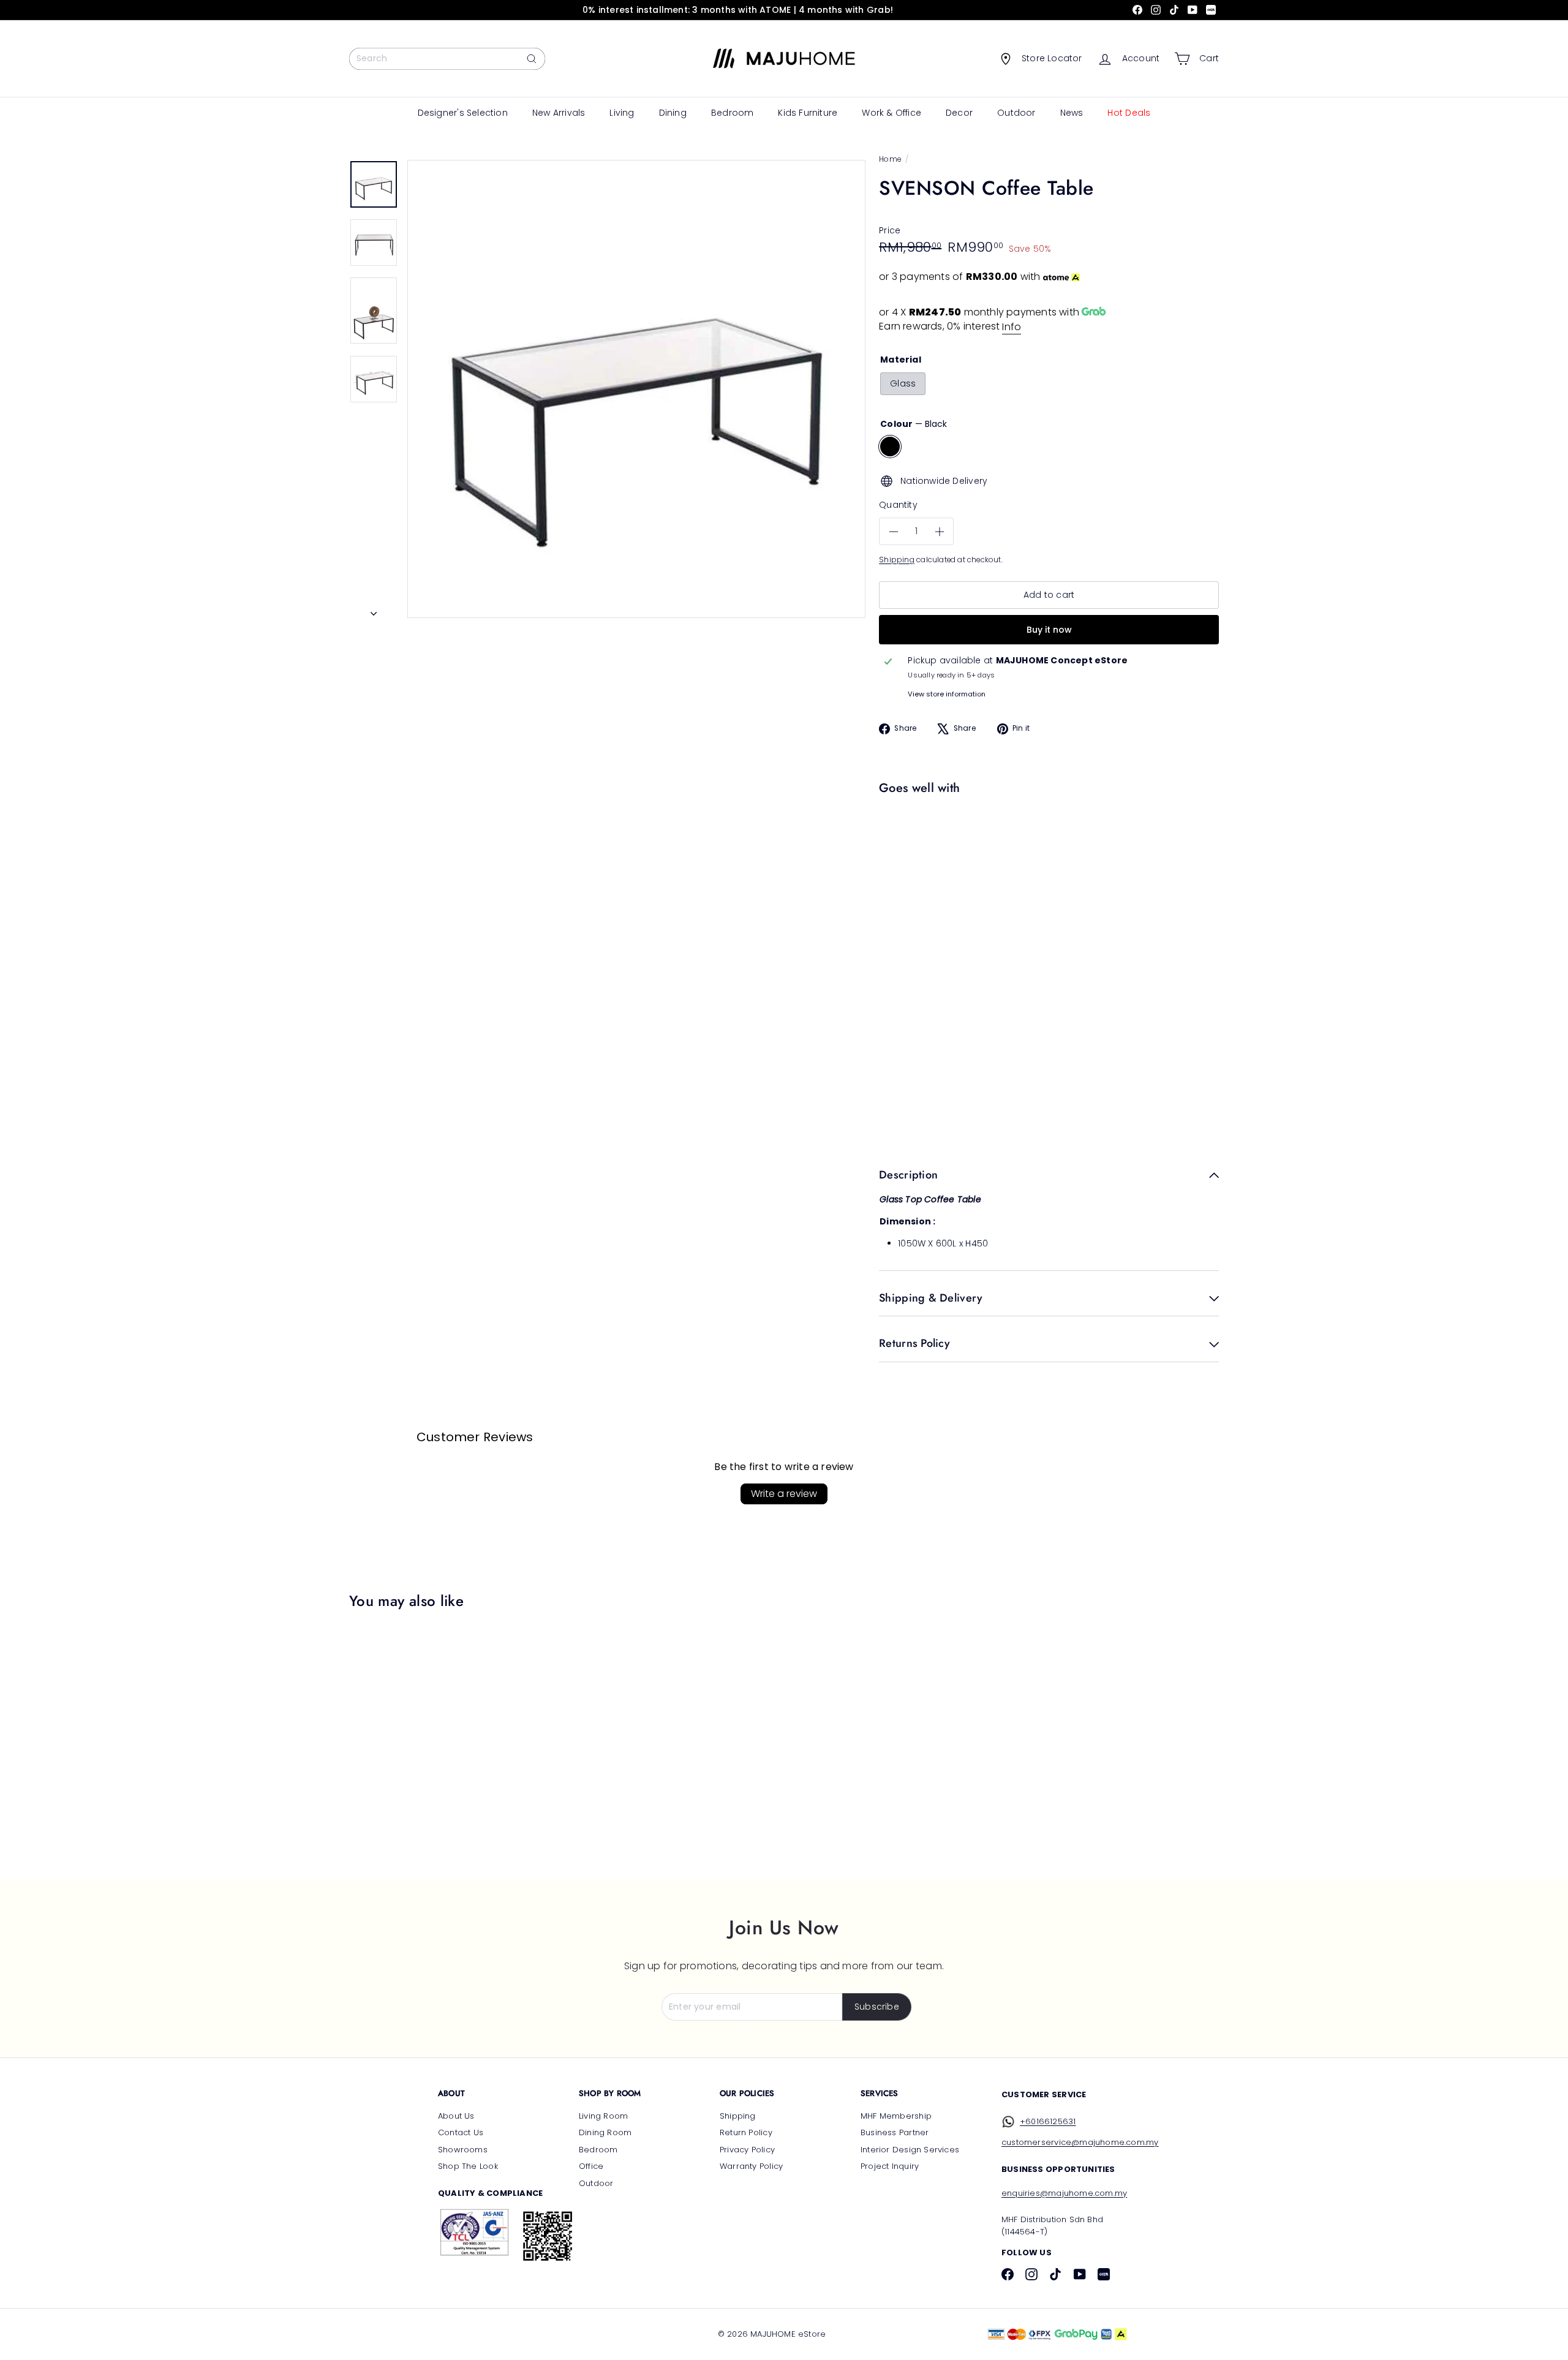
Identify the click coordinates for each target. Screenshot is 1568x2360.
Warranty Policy (751, 2166)
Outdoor (1016, 113)
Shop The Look (468, 2166)
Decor (959, 113)
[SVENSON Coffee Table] (1046, 843)
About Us (456, 2116)
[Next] (374, 610)
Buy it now (1049, 630)
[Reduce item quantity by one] (893, 532)
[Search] (532, 59)
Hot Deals (1129, 113)
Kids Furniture (808, 113)
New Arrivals (559, 113)
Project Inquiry (890, 2166)
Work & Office (891, 113)
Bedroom (732, 113)
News (1072, 113)
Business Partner (895, 2132)
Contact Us (461, 2132)
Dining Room (605, 2132)
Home (890, 159)
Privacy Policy (747, 2150)
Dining (673, 113)
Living (622, 113)
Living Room (603, 2116)
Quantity (898, 505)
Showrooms (463, 2150)
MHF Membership (896, 2116)
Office (591, 2166)
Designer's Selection (463, 113)
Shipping (897, 560)
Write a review (784, 1494)
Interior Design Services (910, 2150)
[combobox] (447, 59)
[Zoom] (636, 389)
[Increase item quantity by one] (939, 532)
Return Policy (746, 2132)
